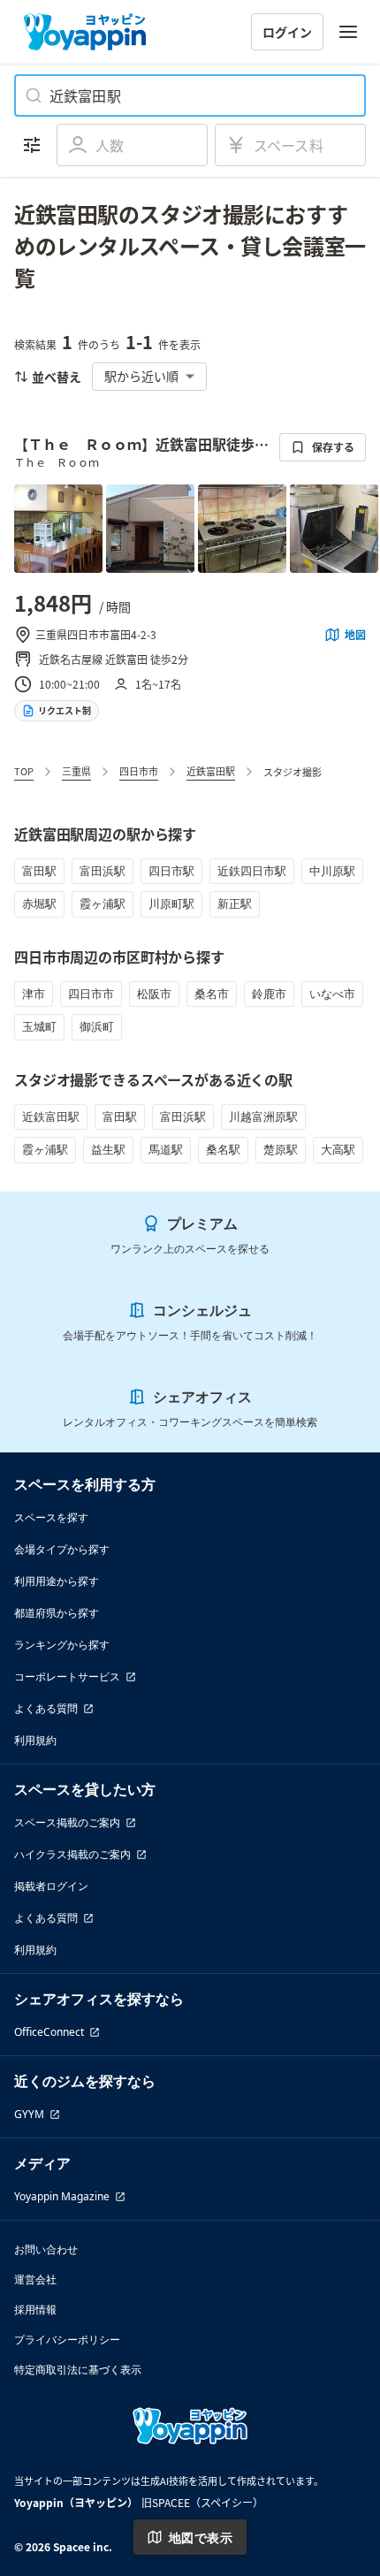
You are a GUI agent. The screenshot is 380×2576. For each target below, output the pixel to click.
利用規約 (35, 1740)
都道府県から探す (57, 1613)
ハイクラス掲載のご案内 (72, 1854)
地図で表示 (201, 2538)
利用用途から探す (57, 1581)
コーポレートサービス (67, 1677)
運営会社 (35, 2279)
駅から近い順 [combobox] (141, 376)
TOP (24, 771)
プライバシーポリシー (67, 2340)
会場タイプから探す (62, 1549)
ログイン (287, 32)
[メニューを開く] (348, 32)
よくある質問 (46, 1708)
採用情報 (35, 2309)
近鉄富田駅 (211, 771)
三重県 (76, 771)
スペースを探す (51, 1517)
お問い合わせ (46, 2249)
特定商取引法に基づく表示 (78, 2370)
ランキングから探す (62, 1645)
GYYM (29, 2114)
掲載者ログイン (51, 1886)
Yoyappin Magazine (62, 2196)
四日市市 (139, 771)
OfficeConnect (49, 2032)
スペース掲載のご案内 (67, 1822)
